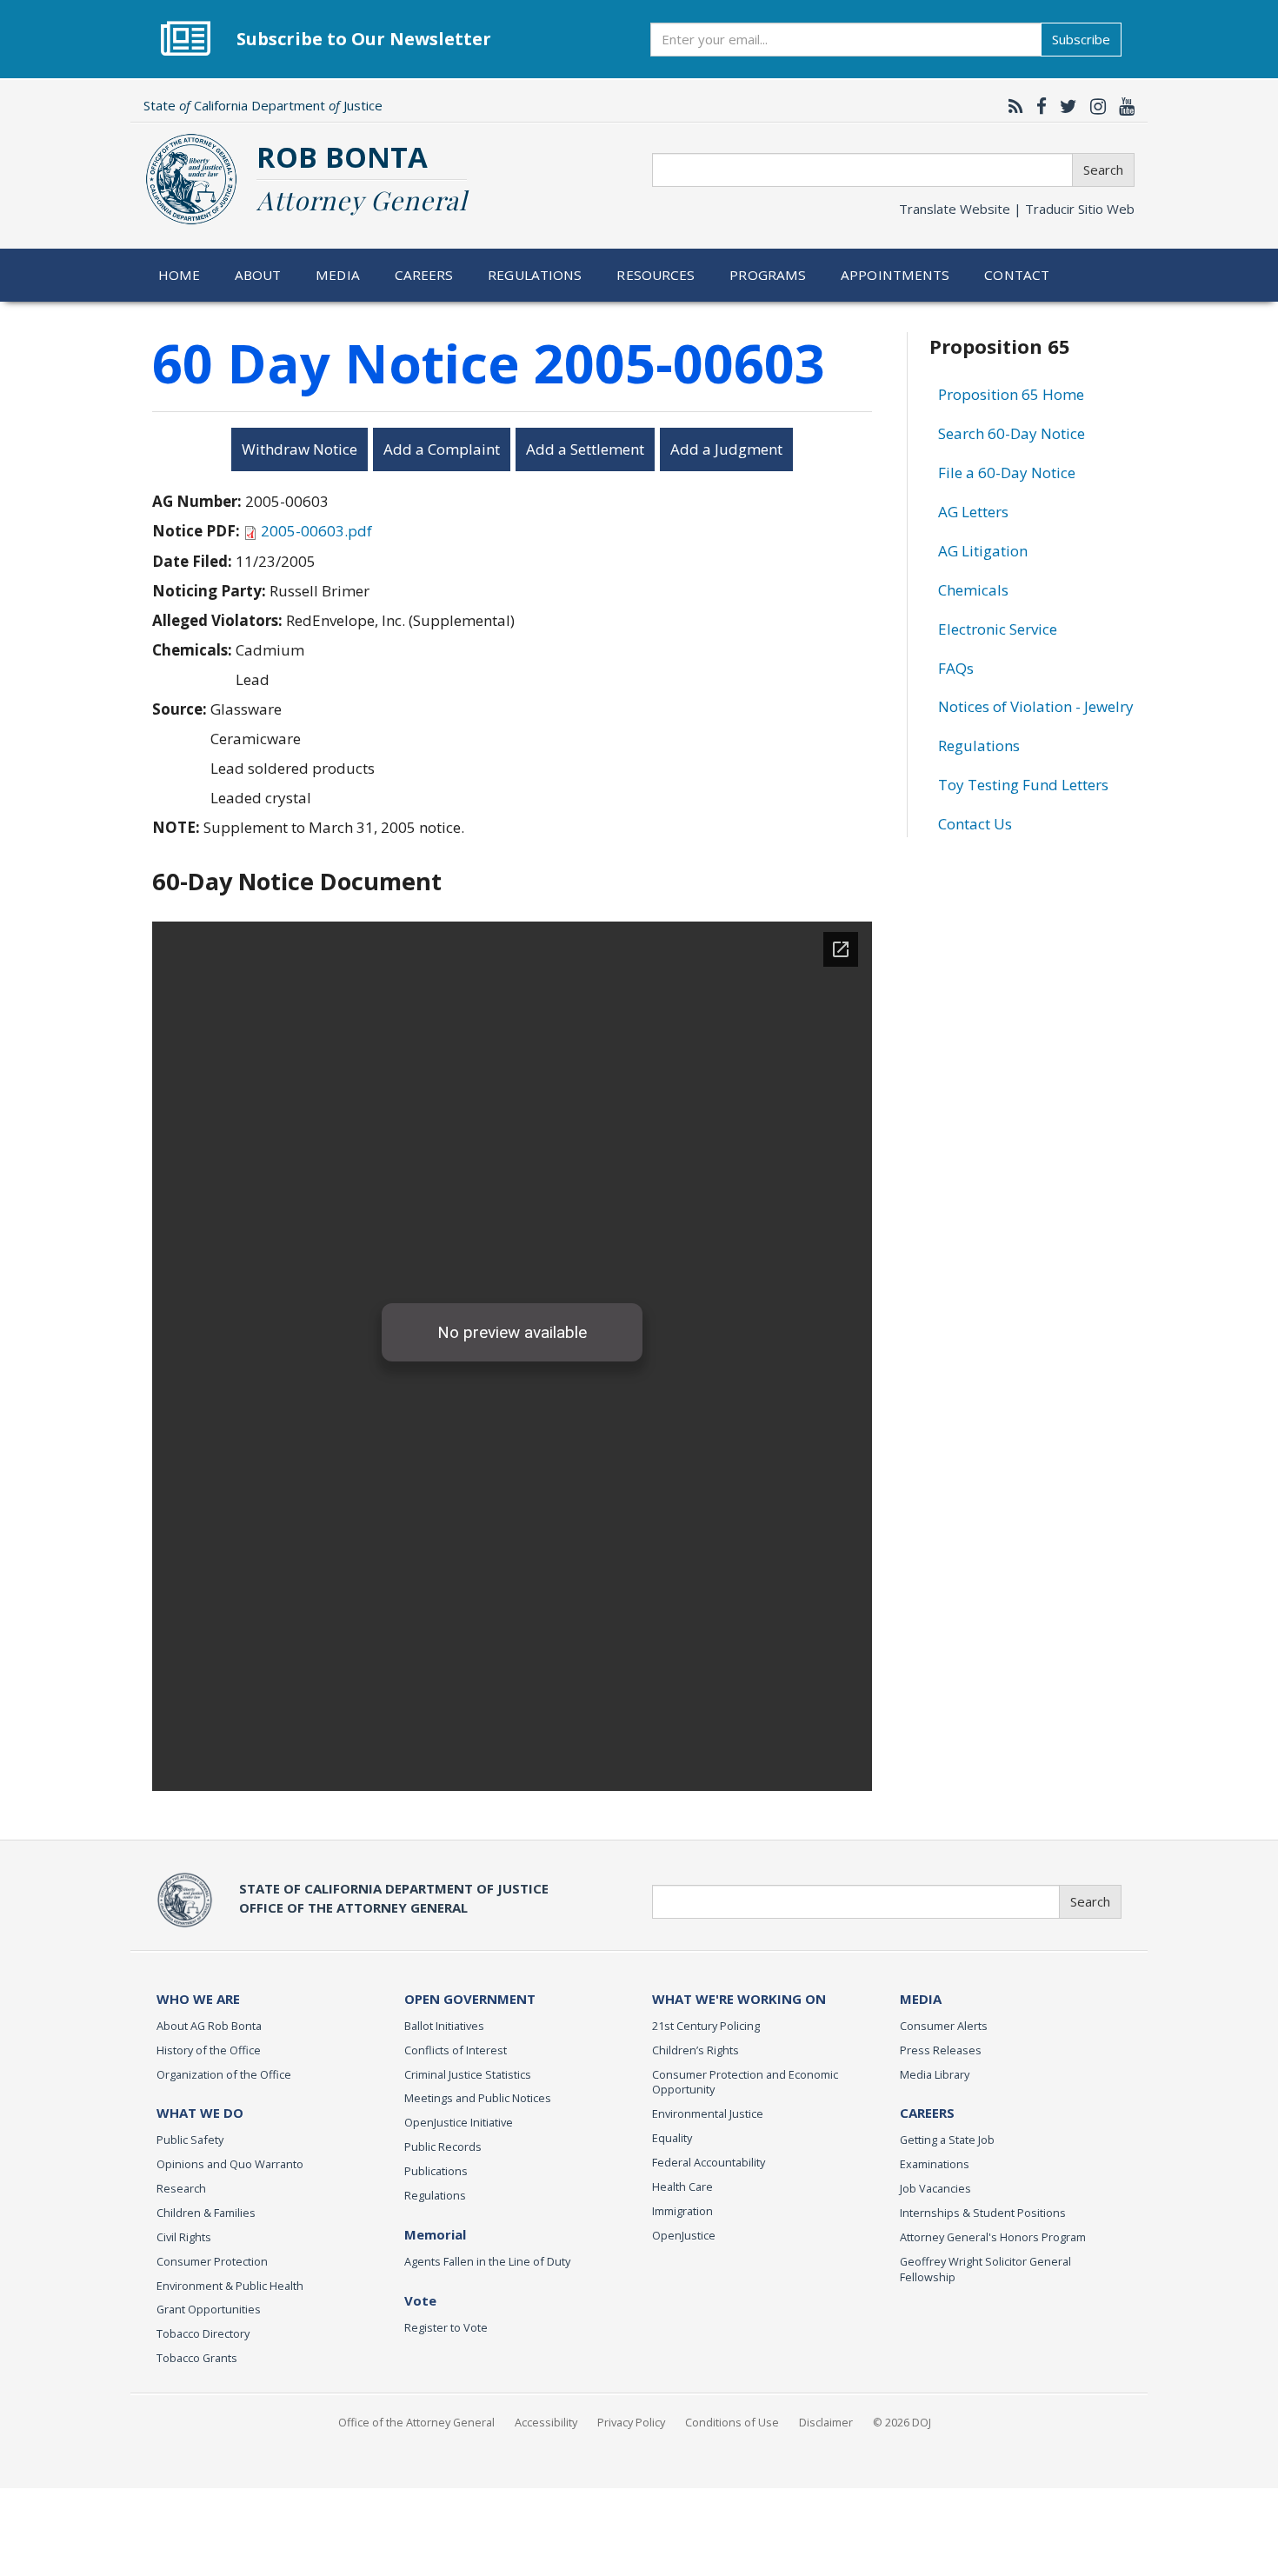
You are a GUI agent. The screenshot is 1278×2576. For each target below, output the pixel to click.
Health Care (682, 2187)
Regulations (535, 275)
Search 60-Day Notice (1012, 433)
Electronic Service (998, 629)
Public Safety (190, 2140)
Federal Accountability (709, 2162)
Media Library (935, 2074)
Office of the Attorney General (416, 2422)
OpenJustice (684, 2235)
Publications (436, 2171)
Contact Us (975, 824)
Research (181, 2188)
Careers (424, 275)
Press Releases (941, 2050)
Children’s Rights (696, 2050)
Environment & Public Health (230, 2286)
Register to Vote (446, 2327)
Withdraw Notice (300, 449)
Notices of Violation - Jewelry (1036, 706)
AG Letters (973, 512)
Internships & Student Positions (983, 2213)
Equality (672, 2138)
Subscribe (1081, 39)
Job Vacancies (935, 2188)
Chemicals (973, 590)
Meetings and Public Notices (478, 2098)
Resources (656, 275)
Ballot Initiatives (444, 2026)
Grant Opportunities (209, 2309)
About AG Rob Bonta (209, 2026)
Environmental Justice (708, 2113)
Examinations (935, 2164)
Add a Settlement (585, 449)
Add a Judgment (726, 449)
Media (338, 275)
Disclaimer (826, 2422)
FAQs (956, 668)
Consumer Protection (212, 2261)
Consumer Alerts (944, 2026)
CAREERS (927, 2113)
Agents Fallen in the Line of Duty (487, 2261)
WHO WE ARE (198, 1999)
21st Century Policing (706, 2026)
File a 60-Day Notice (1007, 473)
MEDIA (921, 1999)
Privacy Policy (631, 2422)
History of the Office (209, 2050)
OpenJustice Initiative (459, 2122)
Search (1103, 170)
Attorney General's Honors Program (993, 2237)
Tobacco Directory (203, 2333)
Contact (1017, 275)
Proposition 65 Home (1011, 394)
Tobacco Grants (197, 2358)
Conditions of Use (732, 2422)
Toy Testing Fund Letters (1023, 785)
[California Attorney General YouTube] (1122, 106)
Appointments (895, 275)
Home (180, 275)
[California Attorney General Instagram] (1094, 106)
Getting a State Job (947, 2140)
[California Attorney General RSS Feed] (1012, 106)
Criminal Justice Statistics (468, 2074)
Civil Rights (184, 2237)
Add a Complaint (442, 449)
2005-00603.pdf (316, 531)
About (258, 275)
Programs (768, 275)
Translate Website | (1017, 209)
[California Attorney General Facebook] (1037, 106)
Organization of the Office (224, 2074)
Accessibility (546, 2422)
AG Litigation (983, 551)
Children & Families (206, 2213)
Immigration (682, 2211)
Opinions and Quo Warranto (230, 2164)
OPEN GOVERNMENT (470, 1999)
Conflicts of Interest (456, 2050)
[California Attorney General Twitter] (1064, 106)
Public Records (443, 2147)
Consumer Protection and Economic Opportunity (745, 2082)
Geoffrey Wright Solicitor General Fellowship (985, 2269)
